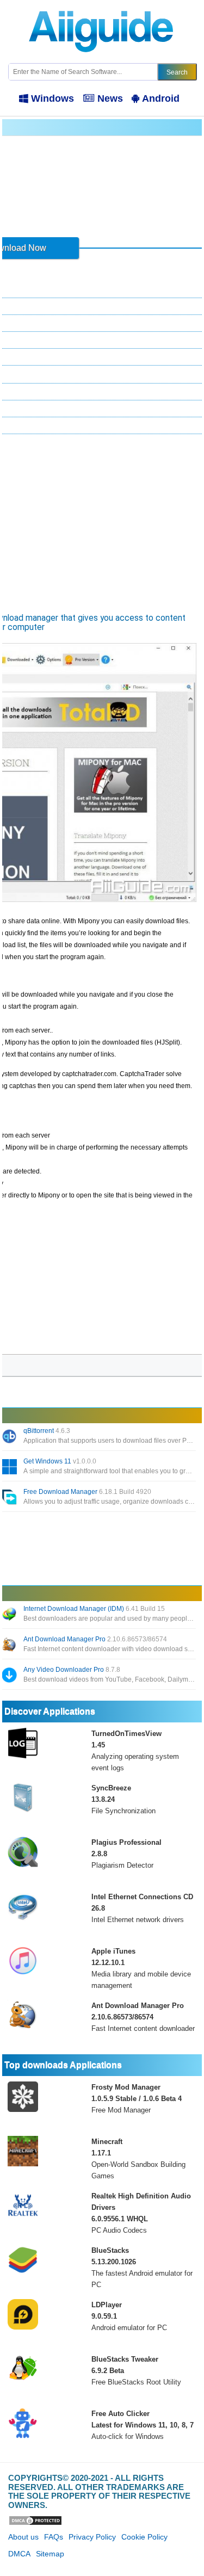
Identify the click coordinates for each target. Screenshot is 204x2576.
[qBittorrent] (10, 1437)
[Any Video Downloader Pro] (10, 1676)
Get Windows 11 (60, 1461)
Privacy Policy (92, 2537)
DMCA (19, 2554)
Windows (52, 98)
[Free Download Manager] (10, 1498)
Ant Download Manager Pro (95, 1639)
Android (161, 98)
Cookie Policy (144, 2537)
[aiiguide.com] (102, 5)
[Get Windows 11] (10, 1468)
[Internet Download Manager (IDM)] (10, 1615)
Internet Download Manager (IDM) (94, 1609)
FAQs (54, 2537)
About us (23, 2537)
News (110, 98)
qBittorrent (47, 1431)
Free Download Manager (87, 1492)
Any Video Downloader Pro (72, 1670)
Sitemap (50, 2554)
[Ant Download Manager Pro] (10, 1646)
